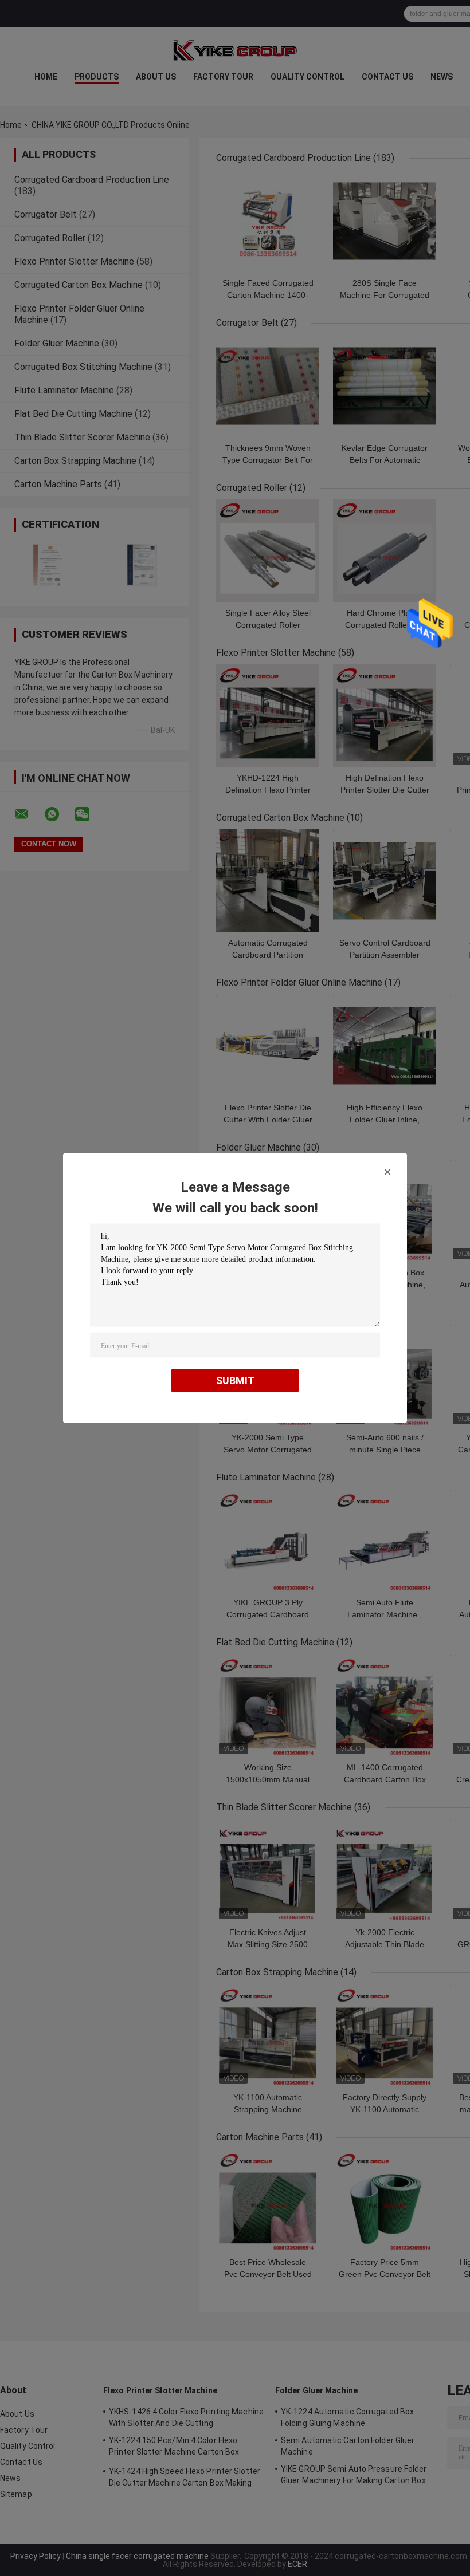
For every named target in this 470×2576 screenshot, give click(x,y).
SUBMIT (235, 1380)
